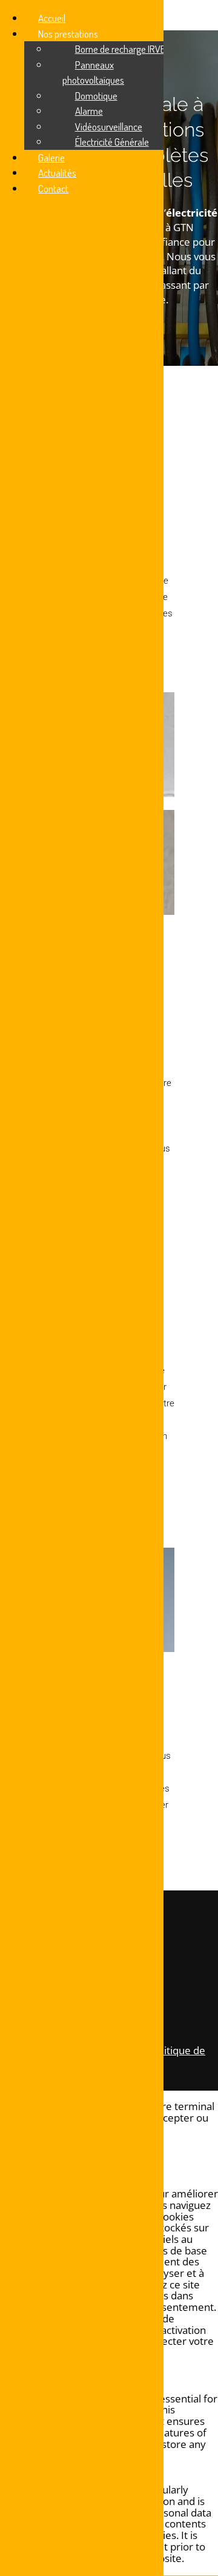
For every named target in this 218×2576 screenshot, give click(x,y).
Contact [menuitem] (53, 188)
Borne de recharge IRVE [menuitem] (120, 49)
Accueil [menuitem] (52, 18)
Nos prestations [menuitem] (68, 34)
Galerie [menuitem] (51, 157)
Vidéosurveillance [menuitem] (109, 126)
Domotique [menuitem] (96, 96)
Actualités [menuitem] (57, 173)
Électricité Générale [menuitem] (112, 142)
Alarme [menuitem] (89, 111)
